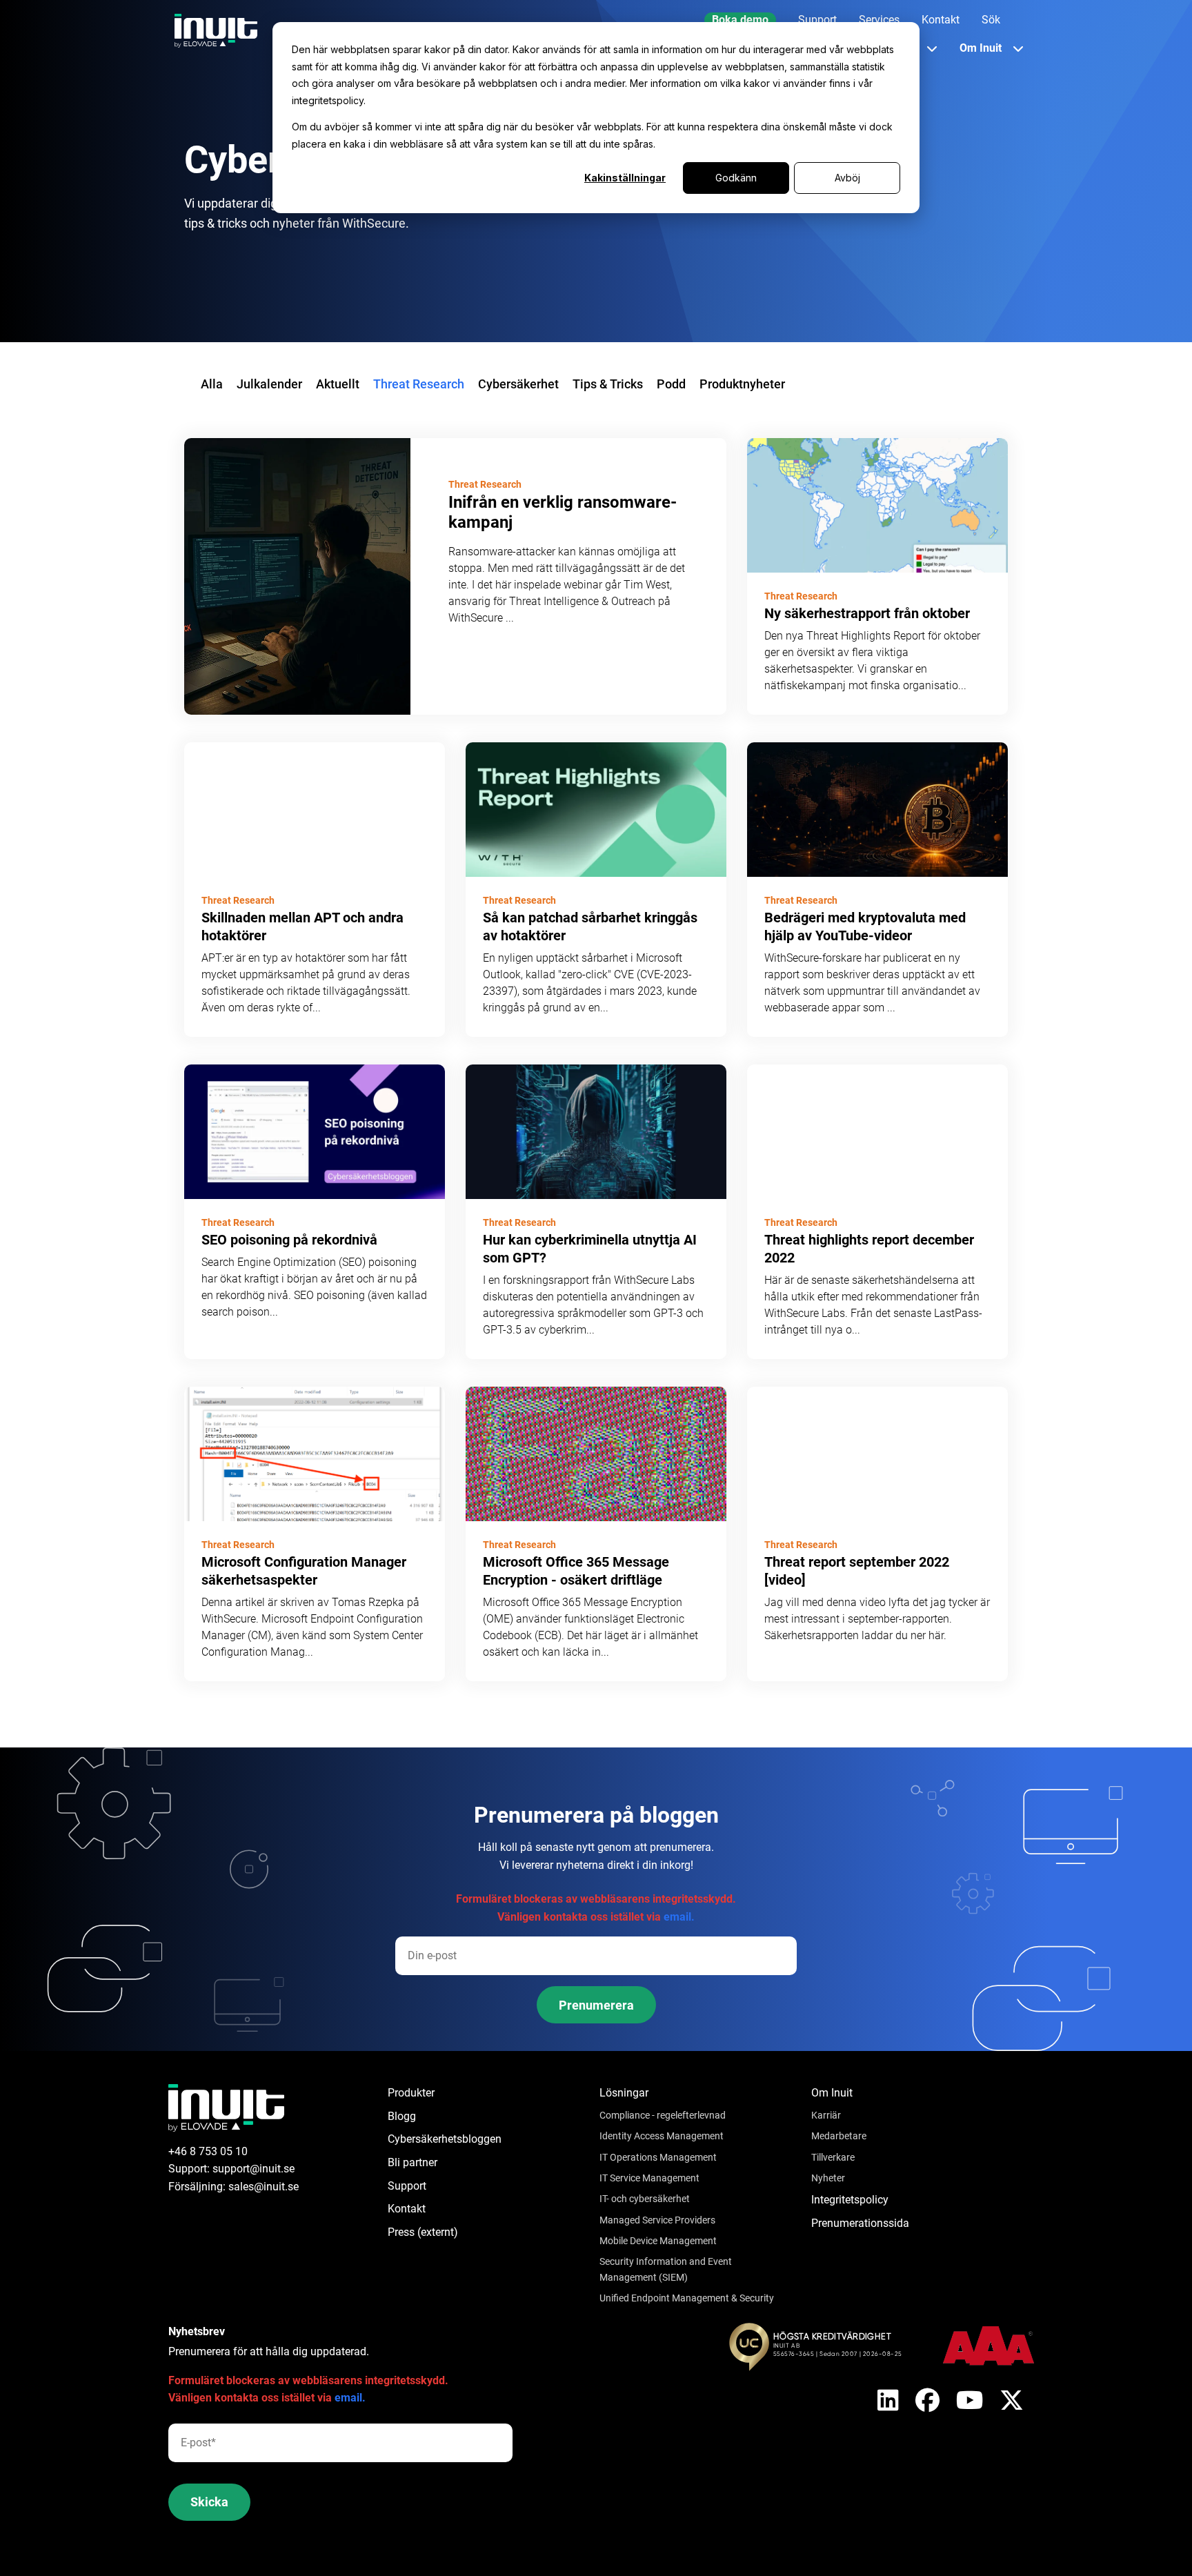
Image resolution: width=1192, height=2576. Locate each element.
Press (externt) (423, 2232)
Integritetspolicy (850, 2200)
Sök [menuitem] (991, 20)
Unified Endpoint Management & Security (687, 2298)
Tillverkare (833, 2157)
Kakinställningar (625, 178)
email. (679, 1917)
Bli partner (413, 2162)
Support (407, 2186)
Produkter (411, 2093)
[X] (888, 2401)
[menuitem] (740, 20)
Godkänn (736, 178)
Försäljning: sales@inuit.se (234, 2187)
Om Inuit (832, 2093)
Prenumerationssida (860, 2223)
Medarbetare (839, 2136)
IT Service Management (649, 2178)
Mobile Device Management (658, 2241)
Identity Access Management (662, 2136)
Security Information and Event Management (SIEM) (666, 2269)
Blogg (402, 2116)
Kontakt (407, 2209)
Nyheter (828, 2178)
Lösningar (624, 2093)
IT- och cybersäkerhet (645, 2199)
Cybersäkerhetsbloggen (445, 2139)
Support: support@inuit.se (231, 2169)
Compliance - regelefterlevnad (663, 2115)
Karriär (826, 2115)
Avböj (847, 178)
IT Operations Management (658, 2157)
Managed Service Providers (657, 2220)
